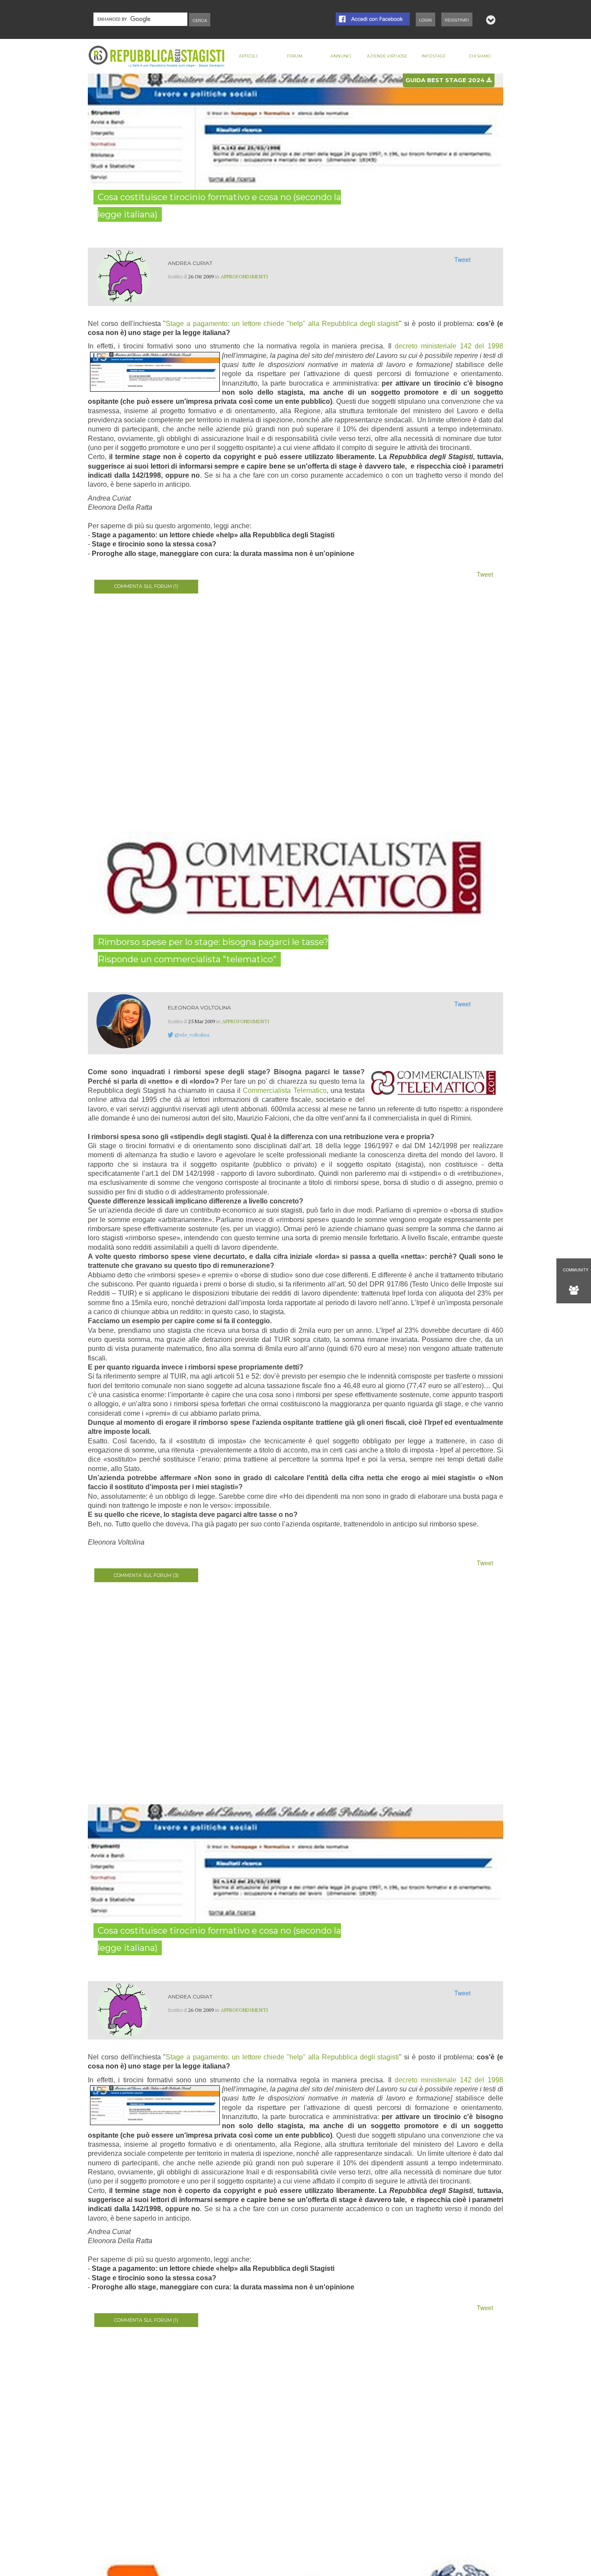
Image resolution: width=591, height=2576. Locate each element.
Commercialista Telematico (284, 1090)
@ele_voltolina (192, 1035)
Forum (295, 56)
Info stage (434, 56)
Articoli (248, 56)
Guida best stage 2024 (446, 80)
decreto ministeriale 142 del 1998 (449, 346)
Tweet (463, 259)
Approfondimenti (244, 276)
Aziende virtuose (387, 56)
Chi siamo (480, 56)
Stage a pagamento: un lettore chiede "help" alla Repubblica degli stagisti (282, 324)
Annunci (341, 56)
